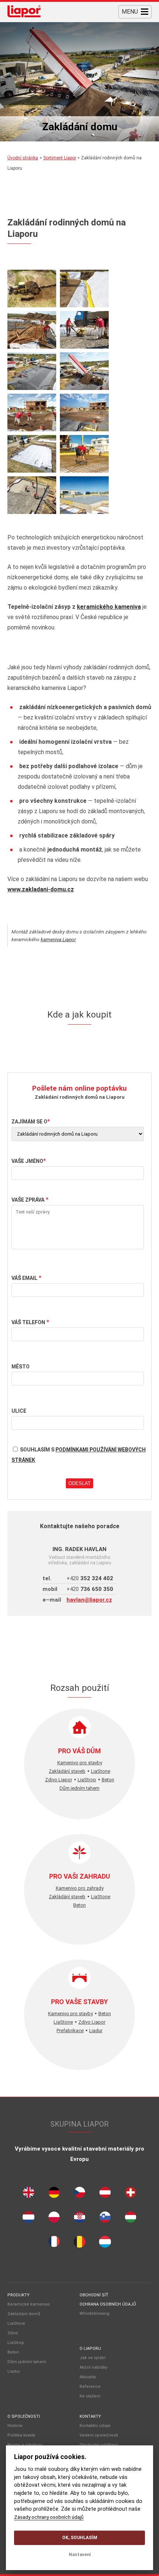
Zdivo (13, 2333)
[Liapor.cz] (24, 12)
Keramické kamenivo (29, 2304)
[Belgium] (79, 2244)
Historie (15, 2426)
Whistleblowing (94, 2313)
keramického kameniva (109, 607)
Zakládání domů (24, 2314)
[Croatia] (79, 2219)
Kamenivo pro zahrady (80, 1888)
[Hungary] (131, 2219)
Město (21, 1367)
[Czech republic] (79, 2194)
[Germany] (54, 2194)
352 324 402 (90, 1578)
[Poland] (54, 2219)
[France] (54, 2243)
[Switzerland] (131, 2194)
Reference (90, 2387)
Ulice (19, 1411)
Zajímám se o (29, 1122)
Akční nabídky (93, 2367)
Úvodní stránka (23, 158)
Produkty (18, 2295)
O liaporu (90, 2349)
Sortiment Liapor (60, 158)
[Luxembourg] (105, 2244)
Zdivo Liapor (59, 1780)
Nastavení (80, 2555)
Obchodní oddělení (99, 2445)
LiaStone (101, 1771)
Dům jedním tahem (79, 1788)
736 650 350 (90, 1589)
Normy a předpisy (25, 2445)
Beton (108, 1780)
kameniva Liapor (58, 939)
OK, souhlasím (80, 2538)
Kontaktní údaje (95, 2426)
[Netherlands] (28, 2219)
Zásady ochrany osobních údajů (49, 2517)
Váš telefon (28, 1322)
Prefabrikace (70, 2031)
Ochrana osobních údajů (108, 2304)
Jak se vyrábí (92, 2358)
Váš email (24, 1278)
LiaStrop (87, 1780)
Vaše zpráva (28, 1200)
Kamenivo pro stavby (80, 1763)
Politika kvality (21, 2435)
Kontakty (90, 2416)
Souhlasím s (79, 1455)
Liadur (96, 2031)
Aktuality (88, 2377)
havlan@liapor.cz (89, 1600)
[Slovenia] (105, 2219)
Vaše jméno (27, 1161)
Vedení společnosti (99, 2435)
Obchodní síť (94, 2295)
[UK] (28, 2194)
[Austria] (105, 2194)
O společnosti (24, 2416)
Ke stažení (90, 2396)
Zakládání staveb (67, 1771)
